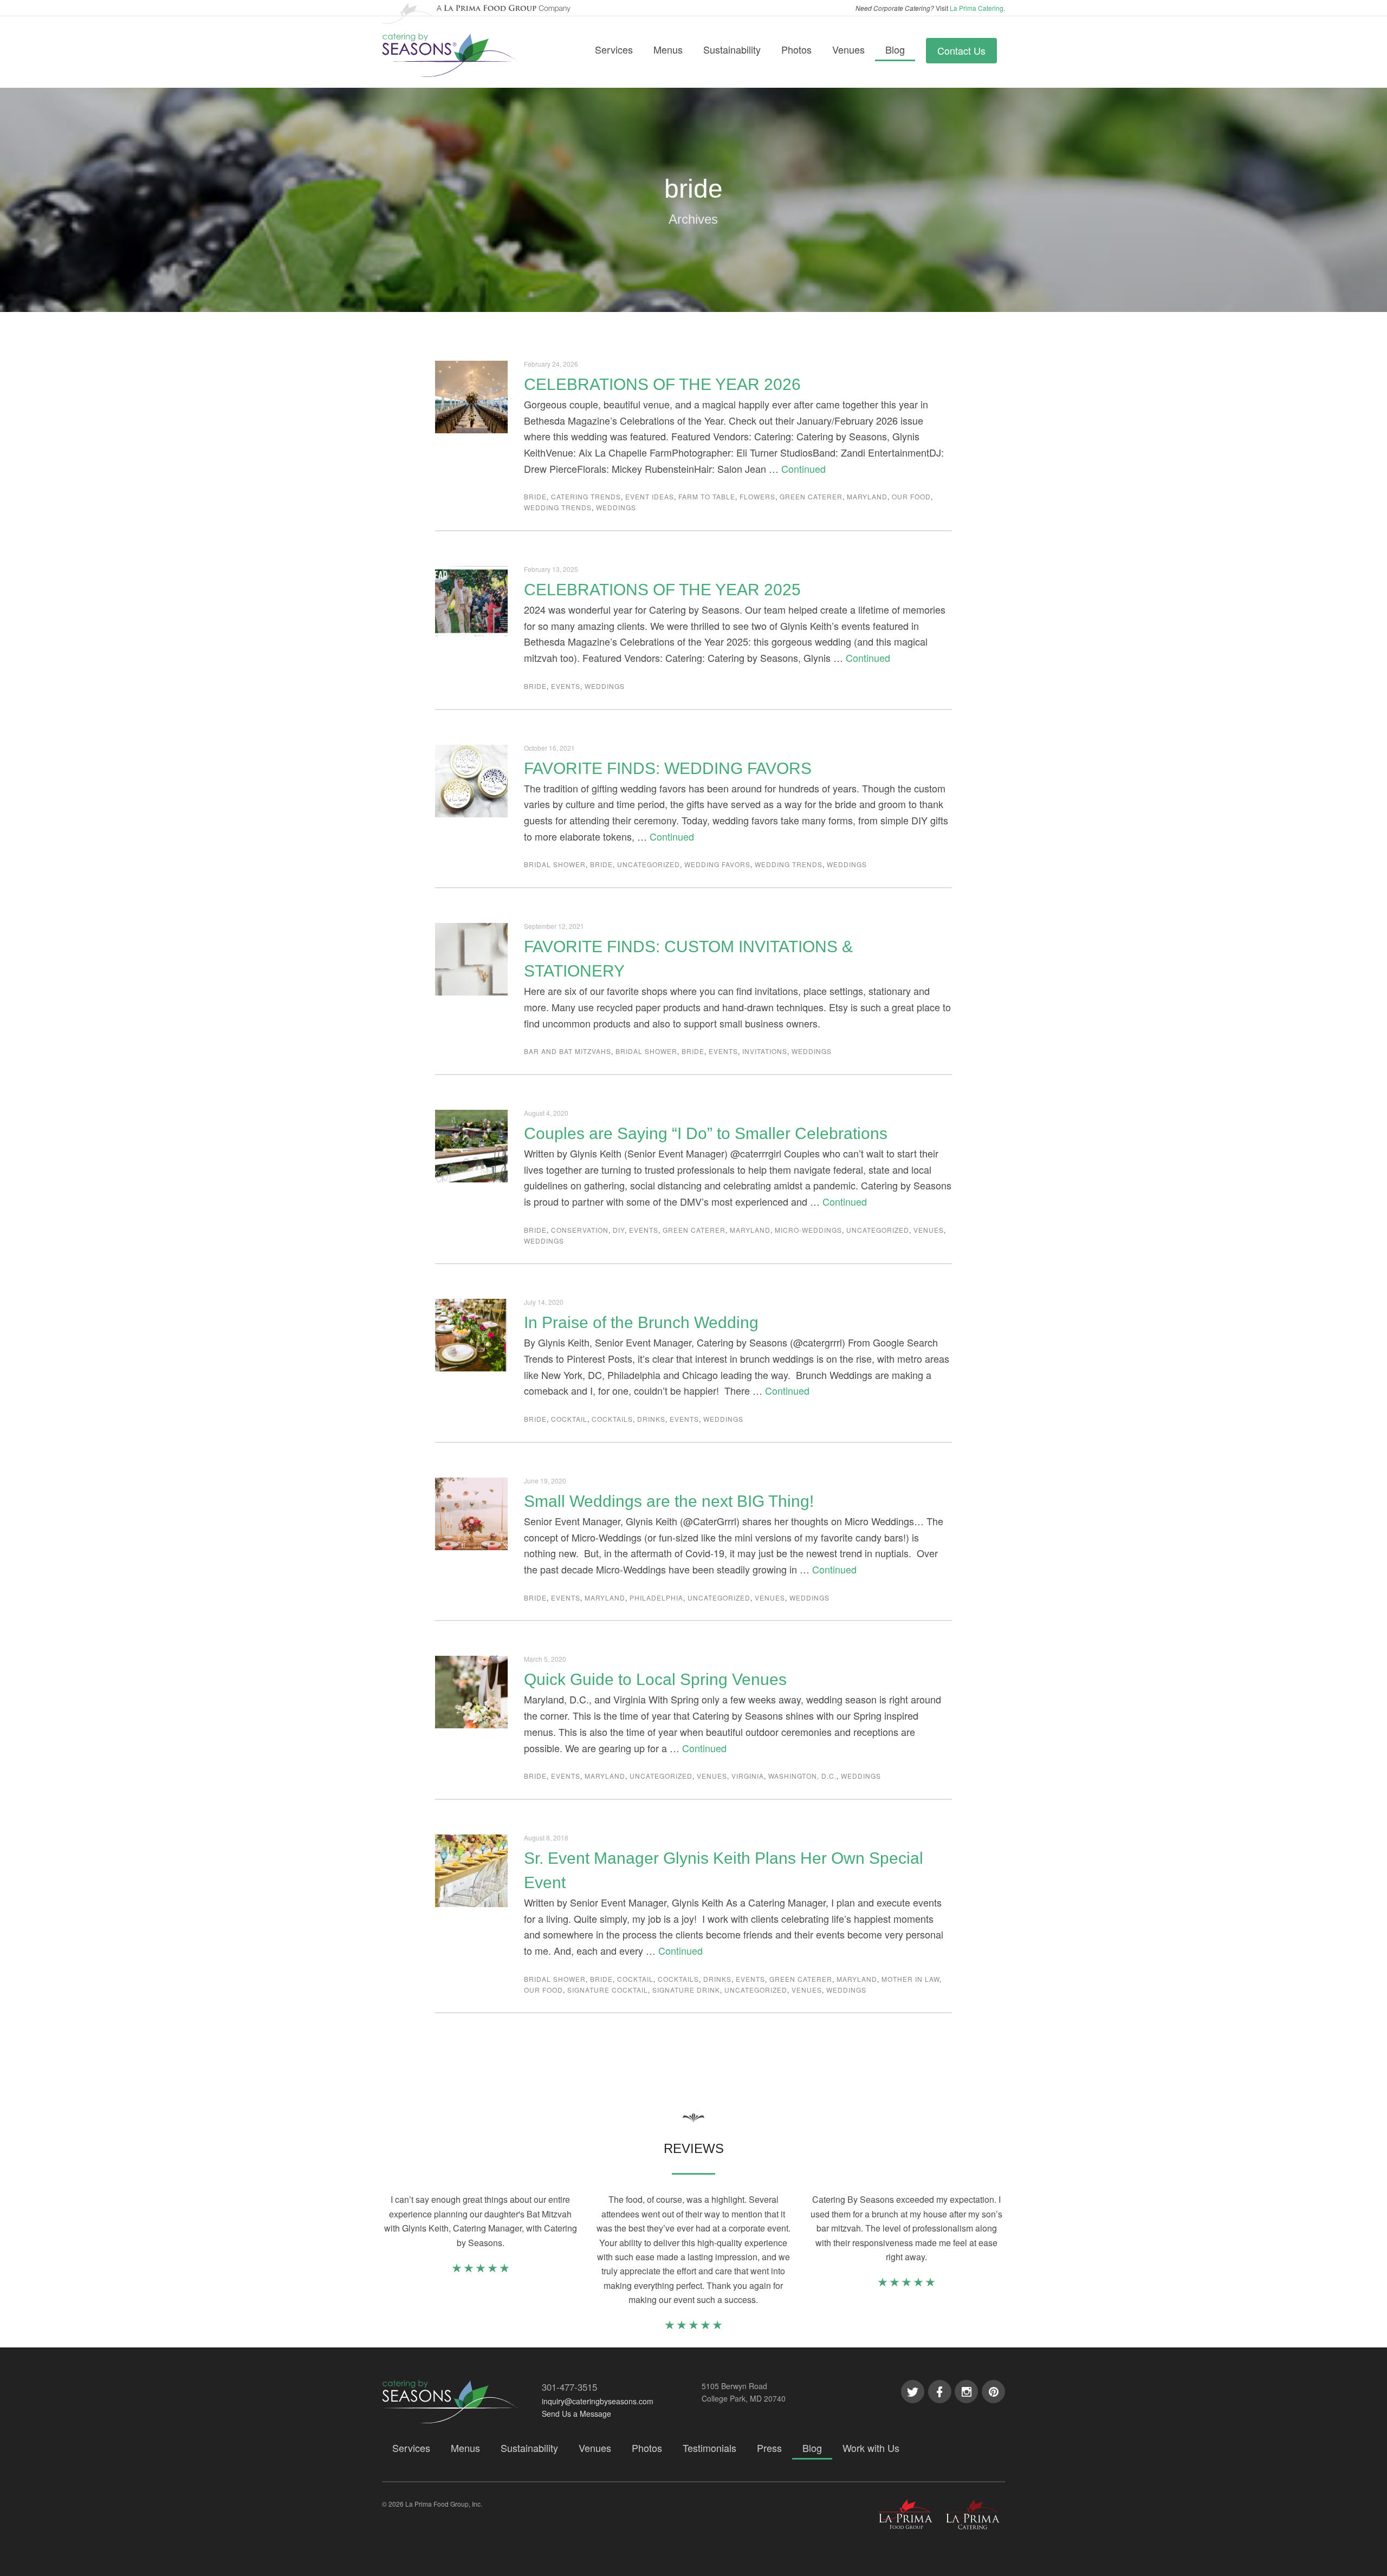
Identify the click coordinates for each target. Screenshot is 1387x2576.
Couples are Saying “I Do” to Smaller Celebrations (706, 1133)
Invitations (765, 1051)
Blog (895, 49)
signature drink (686, 1990)
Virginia (748, 1776)
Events (566, 686)
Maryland (867, 496)
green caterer (811, 496)
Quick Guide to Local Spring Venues (655, 1679)
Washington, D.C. (802, 1776)
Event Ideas (650, 496)
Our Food (911, 496)
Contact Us (961, 50)
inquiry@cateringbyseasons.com (598, 2401)
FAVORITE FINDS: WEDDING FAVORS (668, 768)
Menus (668, 49)
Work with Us (871, 2448)
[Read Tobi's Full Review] (906, 2284)
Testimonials (709, 2448)
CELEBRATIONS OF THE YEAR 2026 (662, 384)
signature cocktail (608, 1990)
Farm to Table (707, 496)
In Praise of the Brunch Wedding (641, 1322)
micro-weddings (808, 1230)
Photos (796, 49)
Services (614, 49)
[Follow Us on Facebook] (940, 2392)
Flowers (757, 496)
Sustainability (732, 49)
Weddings (616, 507)
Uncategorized (649, 864)
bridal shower (555, 864)
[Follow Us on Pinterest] (993, 2392)
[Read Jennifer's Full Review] (481, 2270)
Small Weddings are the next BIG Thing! (669, 1501)
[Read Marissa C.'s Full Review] (693, 2327)
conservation (580, 1230)
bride (535, 496)
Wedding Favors (717, 864)
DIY (619, 1230)
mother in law (910, 1979)
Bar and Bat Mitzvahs (568, 1051)
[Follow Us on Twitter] (913, 2392)
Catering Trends (586, 496)
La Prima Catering (977, 8)
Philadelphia (656, 1598)
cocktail (569, 1419)
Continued (803, 469)
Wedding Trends (558, 507)
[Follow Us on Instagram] (966, 2392)
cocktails (612, 1419)
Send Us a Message (576, 2414)
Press (769, 2448)
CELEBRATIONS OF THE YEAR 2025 (662, 590)
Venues (848, 49)
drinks (651, 1419)
